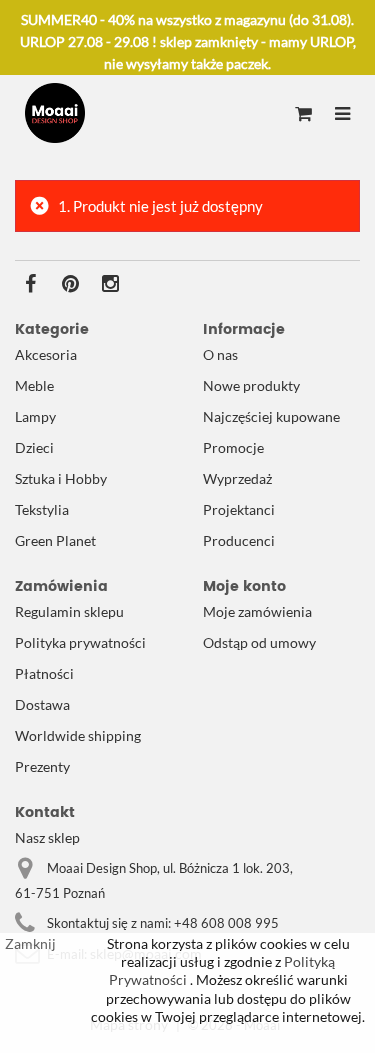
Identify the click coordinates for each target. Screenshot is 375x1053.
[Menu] (342, 115)
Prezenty (42, 766)
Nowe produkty (251, 385)
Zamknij (30, 943)
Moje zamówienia (257, 611)
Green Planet (55, 540)
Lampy (35, 416)
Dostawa (42, 704)
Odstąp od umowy (259, 642)
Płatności (44, 673)
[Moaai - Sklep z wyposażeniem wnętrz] (55, 113)
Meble (34, 385)
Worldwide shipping (78, 735)
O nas (220, 354)
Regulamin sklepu (69, 611)
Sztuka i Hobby (61, 478)
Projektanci (239, 509)
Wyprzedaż (237, 478)
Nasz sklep (47, 837)
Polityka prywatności (80, 642)
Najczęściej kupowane (271, 416)
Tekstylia (42, 509)
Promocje (233, 447)
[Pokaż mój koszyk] (303, 115)
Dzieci (34, 447)
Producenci (239, 540)
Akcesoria (46, 354)
